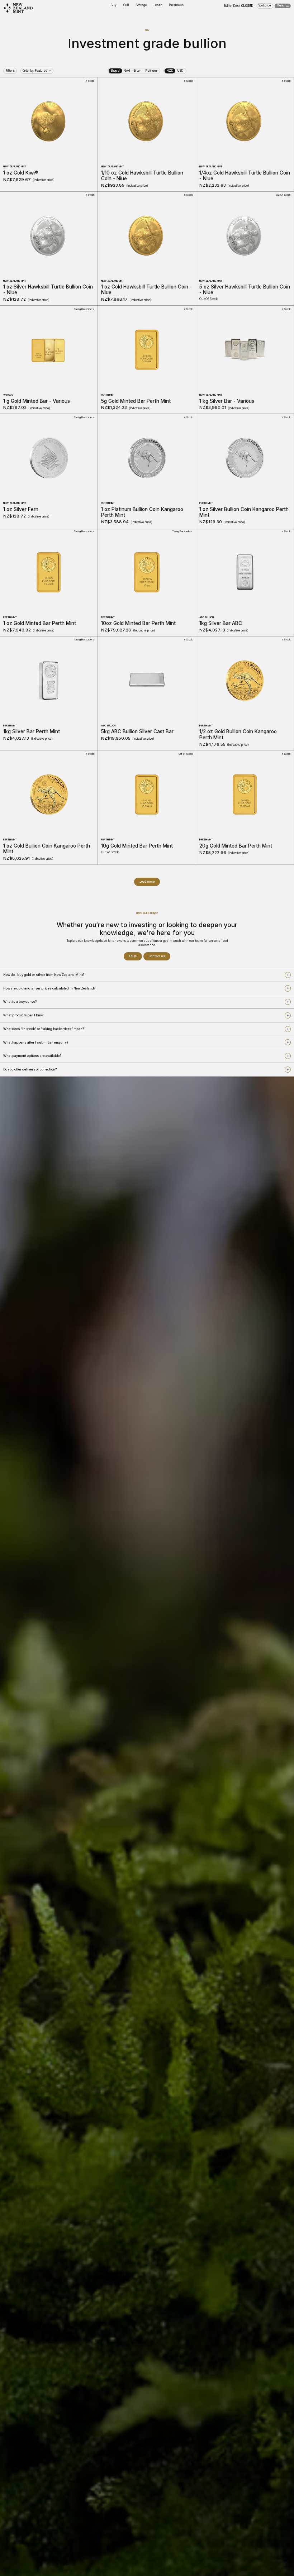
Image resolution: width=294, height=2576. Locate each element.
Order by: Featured (35, 71)
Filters (10, 71)
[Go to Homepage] (18, 8)
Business (176, 5)
